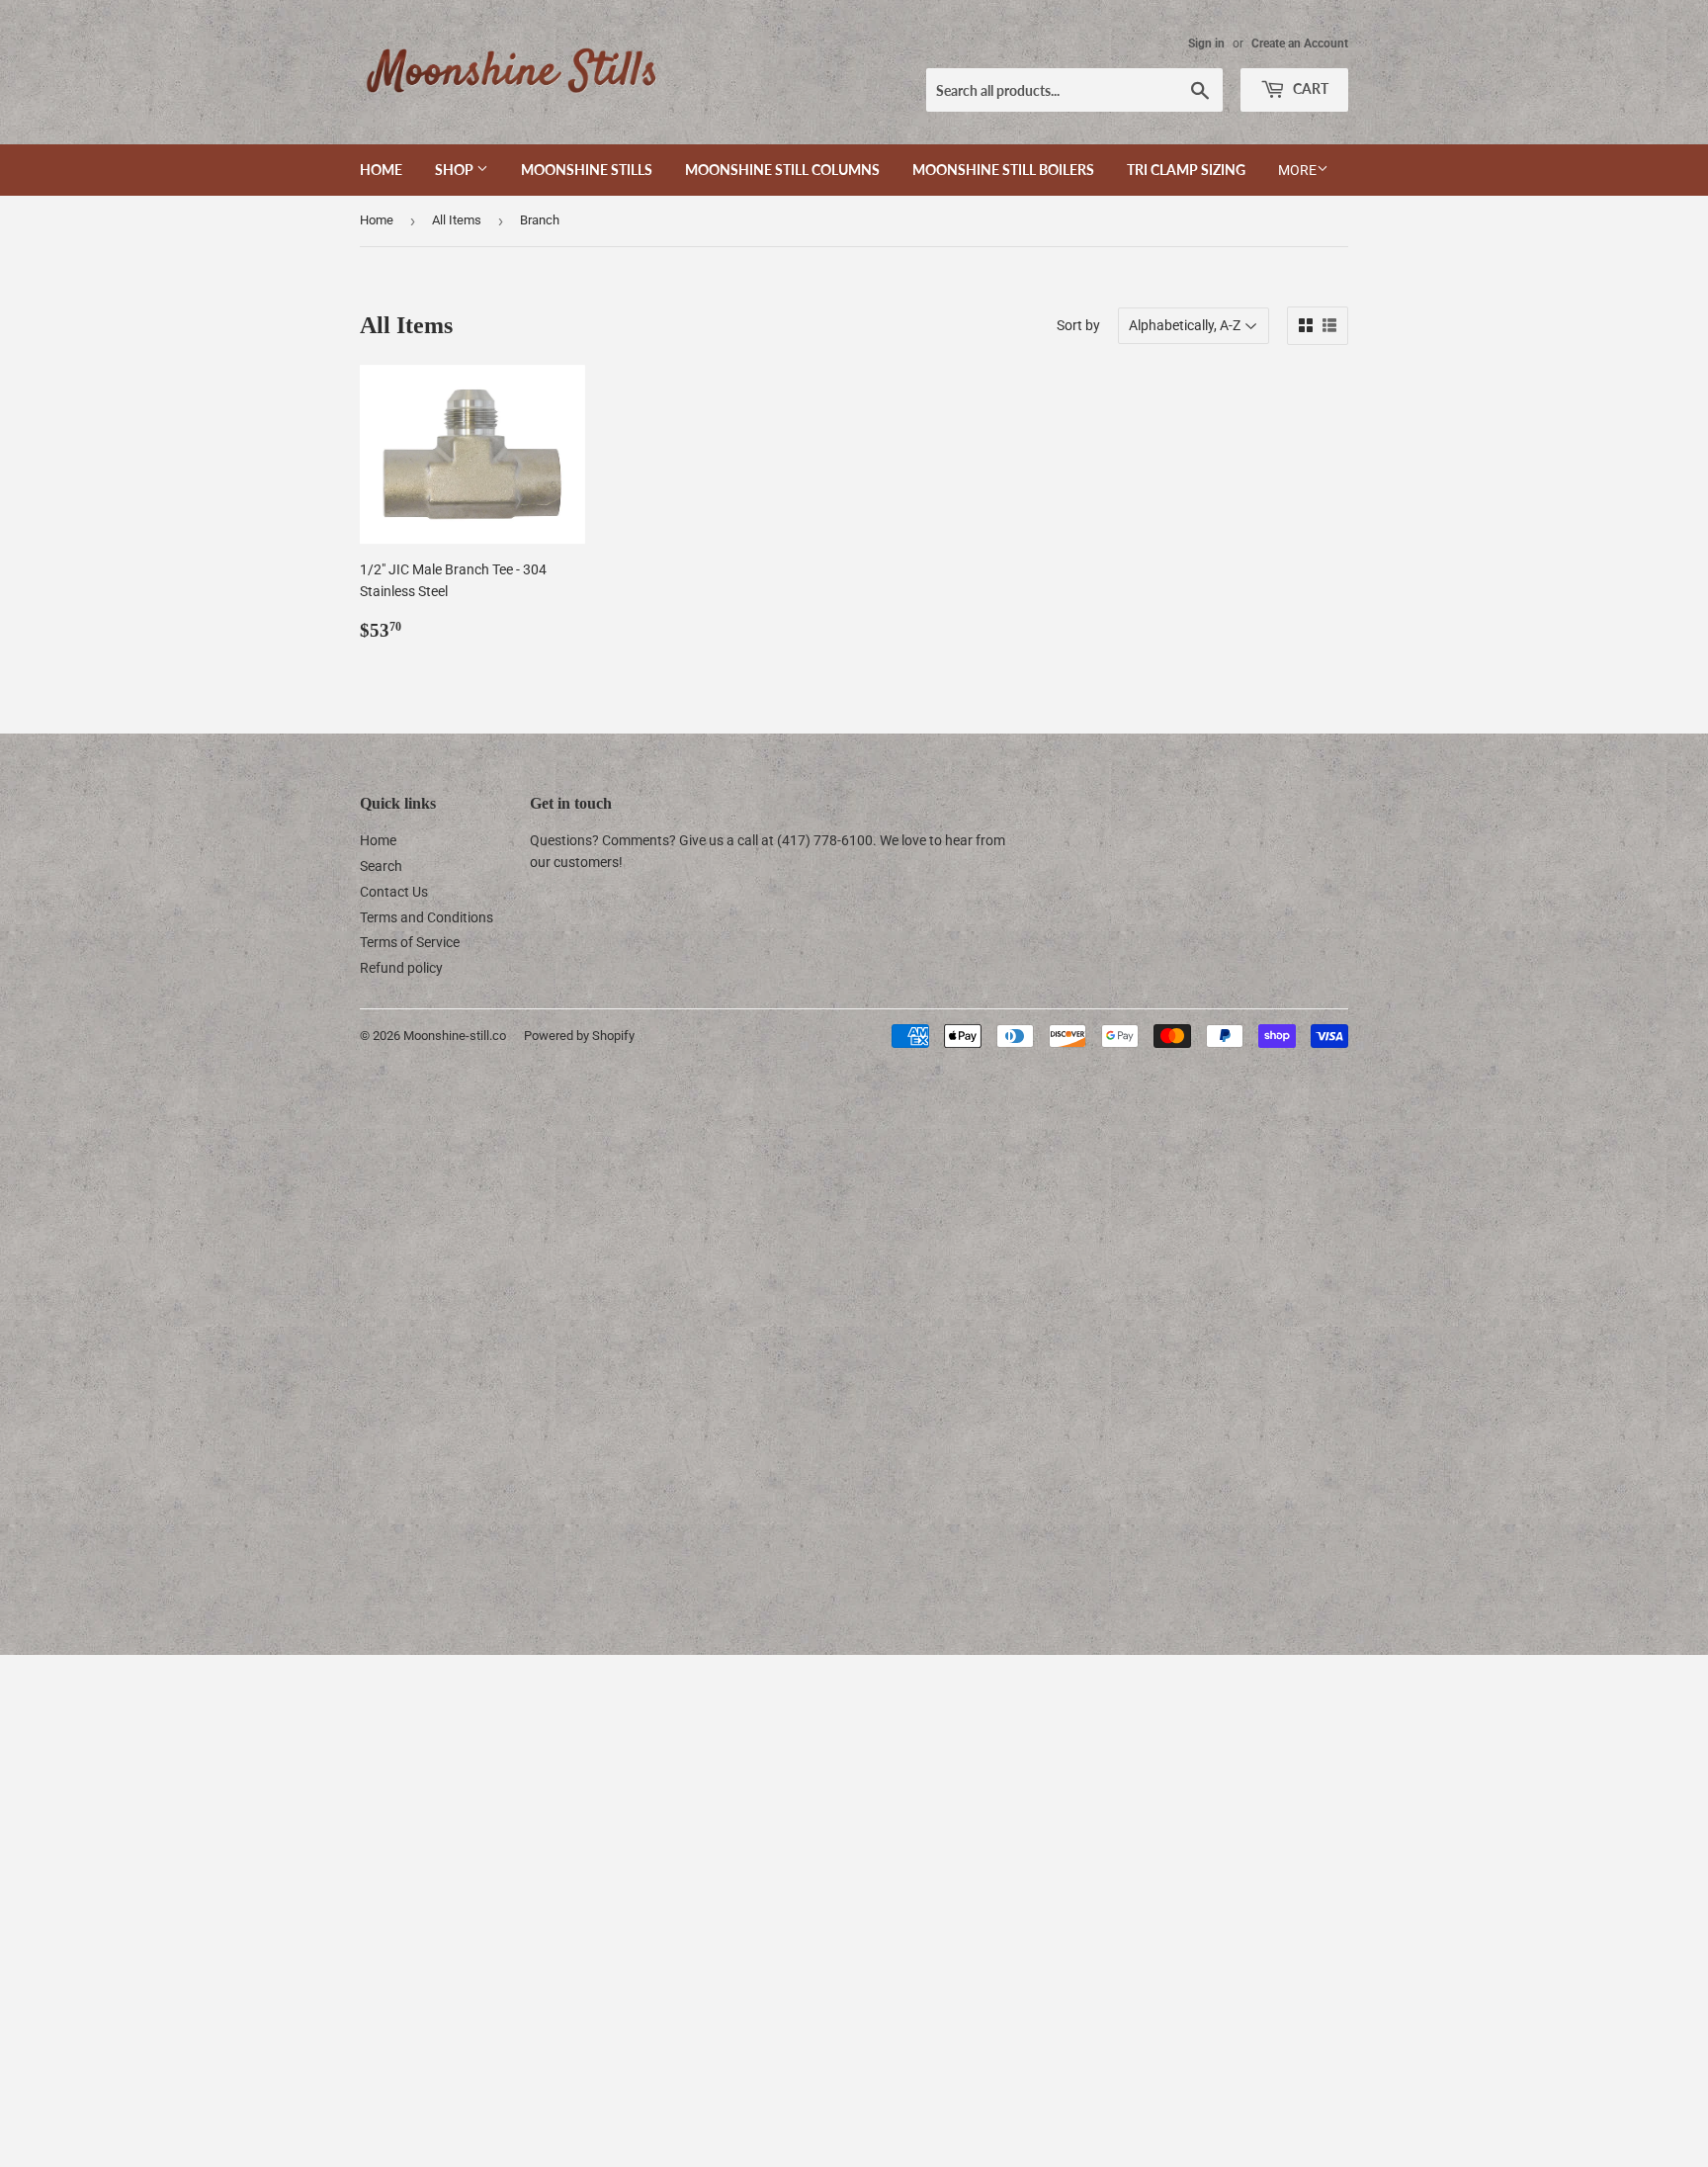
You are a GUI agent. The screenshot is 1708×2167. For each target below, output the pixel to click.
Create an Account (1300, 43)
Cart (1309, 88)
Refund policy (401, 968)
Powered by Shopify (579, 1036)
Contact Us (394, 892)
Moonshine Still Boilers (1003, 170)
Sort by (1078, 325)
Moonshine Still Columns (782, 170)
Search (381, 866)
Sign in (1206, 43)
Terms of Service (410, 942)
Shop (456, 170)
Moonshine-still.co (455, 1036)
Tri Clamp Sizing (1186, 170)
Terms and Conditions (427, 917)
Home (381, 170)
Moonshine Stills (587, 170)
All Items (457, 220)
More (1297, 170)
